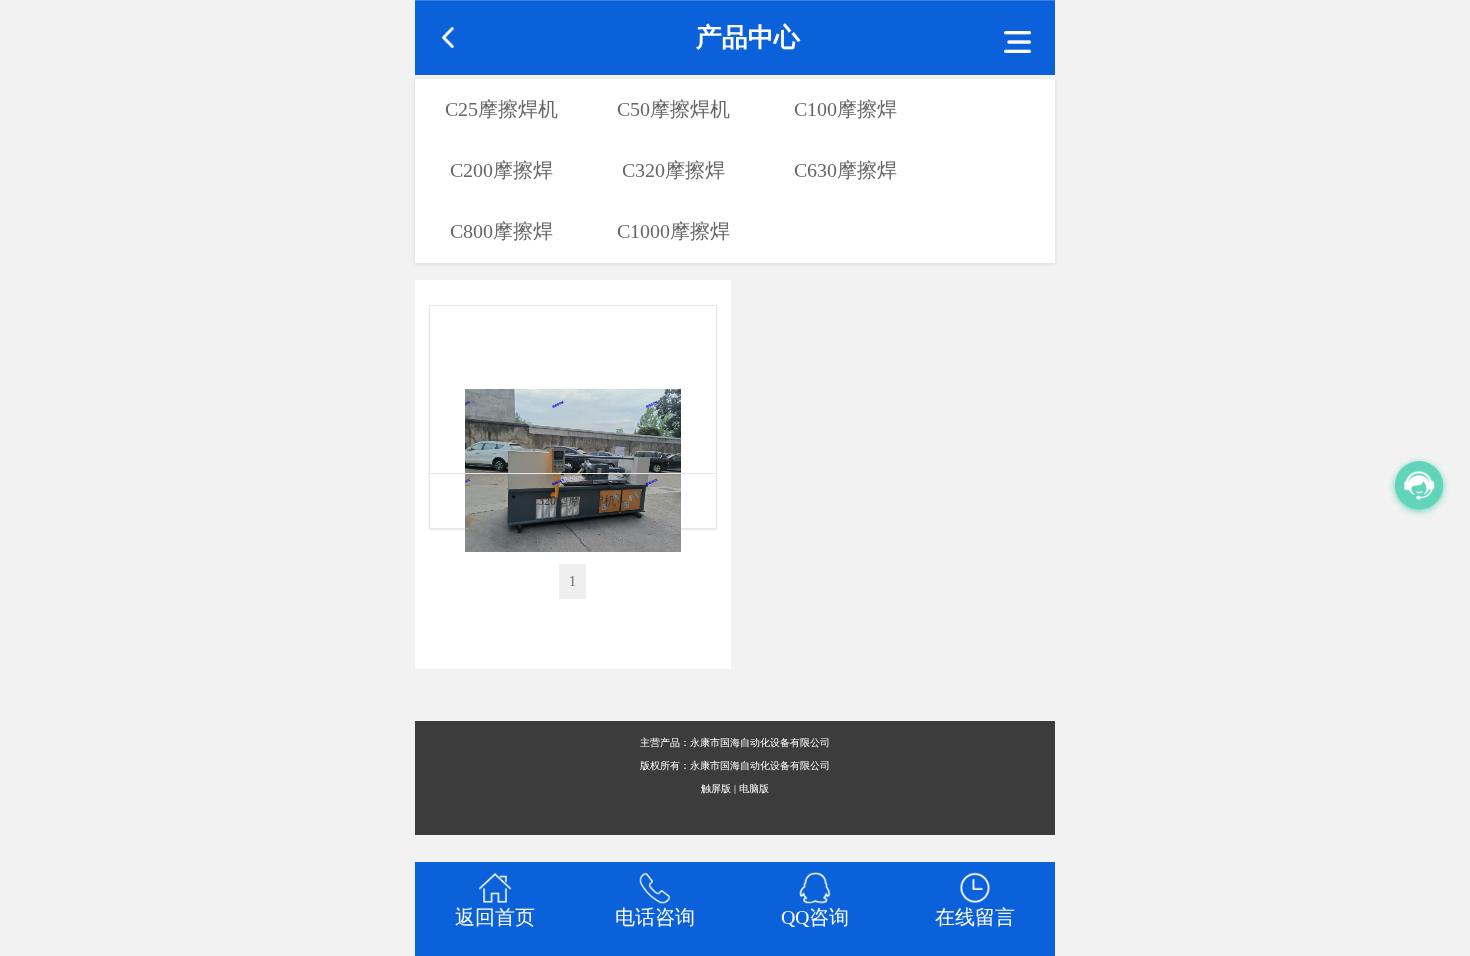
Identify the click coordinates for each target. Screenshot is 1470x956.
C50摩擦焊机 (673, 109)
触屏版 (716, 788)
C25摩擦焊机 (501, 109)
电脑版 (754, 788)
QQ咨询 (815, 917)
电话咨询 (655, 917)
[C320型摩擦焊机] (573, 389)
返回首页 (495, 917)
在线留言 (975, 917)
